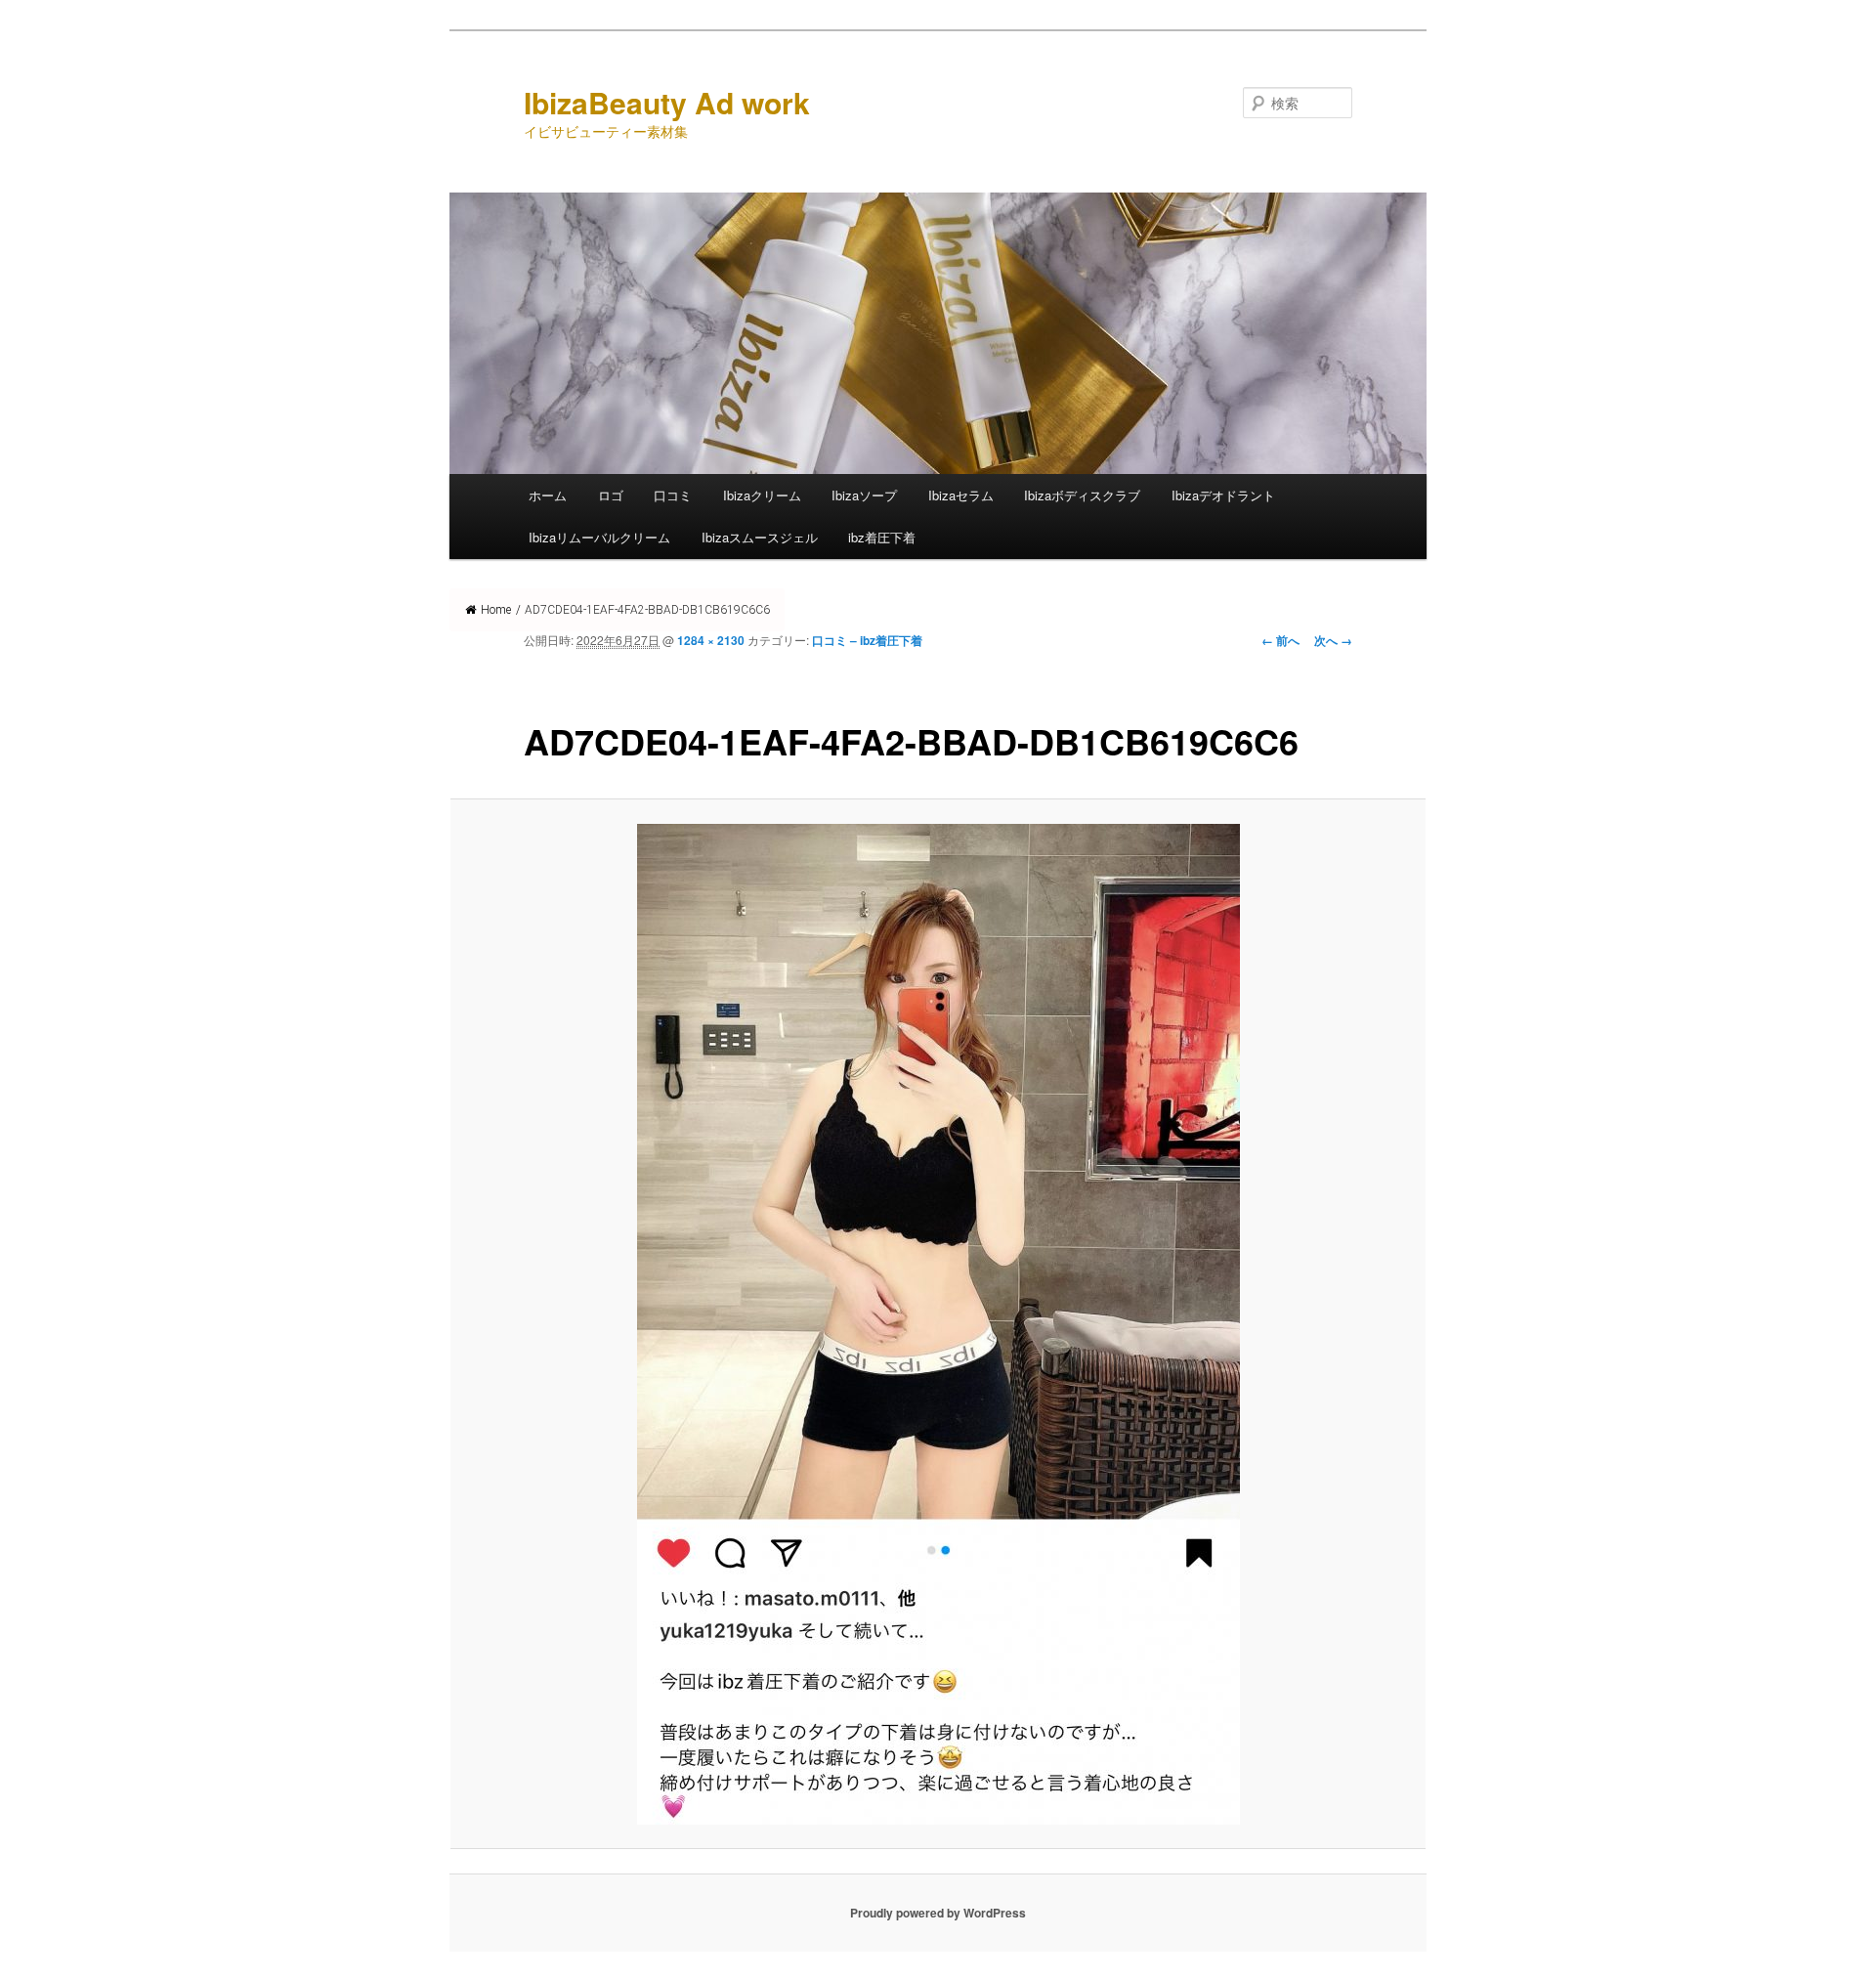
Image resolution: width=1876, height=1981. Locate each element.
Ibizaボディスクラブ (1082, 495)
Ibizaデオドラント (1223, 495)
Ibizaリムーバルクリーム (599, 537)
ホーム (548, 495)
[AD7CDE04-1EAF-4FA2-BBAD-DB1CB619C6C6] (938, 1324)
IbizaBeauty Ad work (667, 102)
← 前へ (1280, 640)
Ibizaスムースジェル (760, 537)
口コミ (673, 495)
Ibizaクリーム (762, 495)
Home (496, 610)
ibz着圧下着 (882, 537)
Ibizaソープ (864, 495)
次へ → (1333, 640)
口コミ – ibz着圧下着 (867, 640)
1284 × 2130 (711, 640)
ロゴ (611, 495)
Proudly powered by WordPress (938, 1913)
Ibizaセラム (961, 495)
